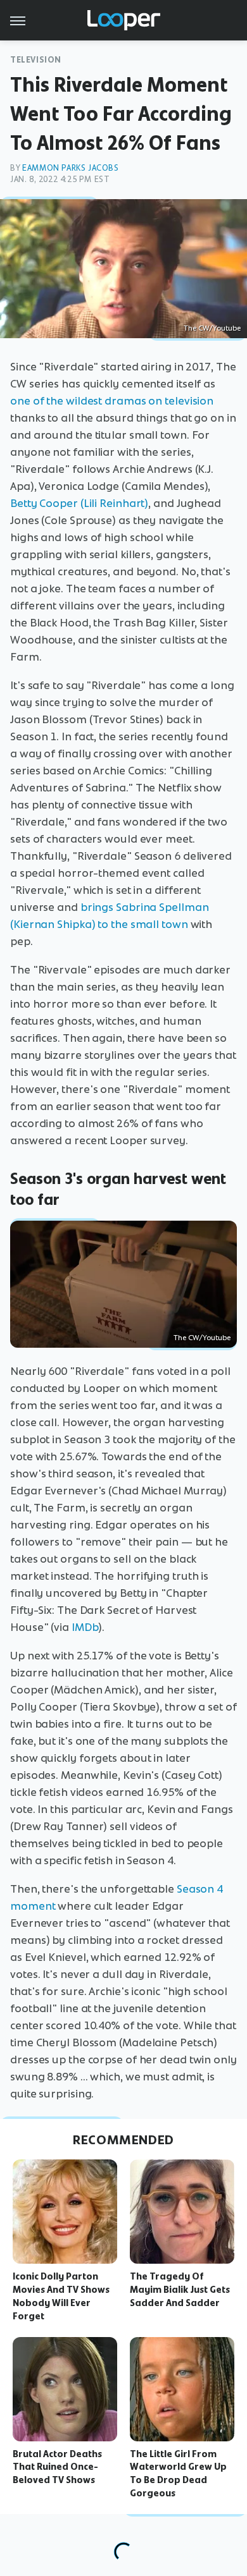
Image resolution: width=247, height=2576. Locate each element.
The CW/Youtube (212, 328)
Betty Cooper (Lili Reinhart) (79, 503)
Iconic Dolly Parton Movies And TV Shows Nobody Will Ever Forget (61, 2296)
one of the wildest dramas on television (112, 401)
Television (36, 60)
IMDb (85, 1627)
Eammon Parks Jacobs (70, 168)
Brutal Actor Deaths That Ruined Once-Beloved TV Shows (57, 2467)
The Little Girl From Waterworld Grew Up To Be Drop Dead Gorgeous (178, 2474)
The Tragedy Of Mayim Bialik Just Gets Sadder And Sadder (180, 2290)
